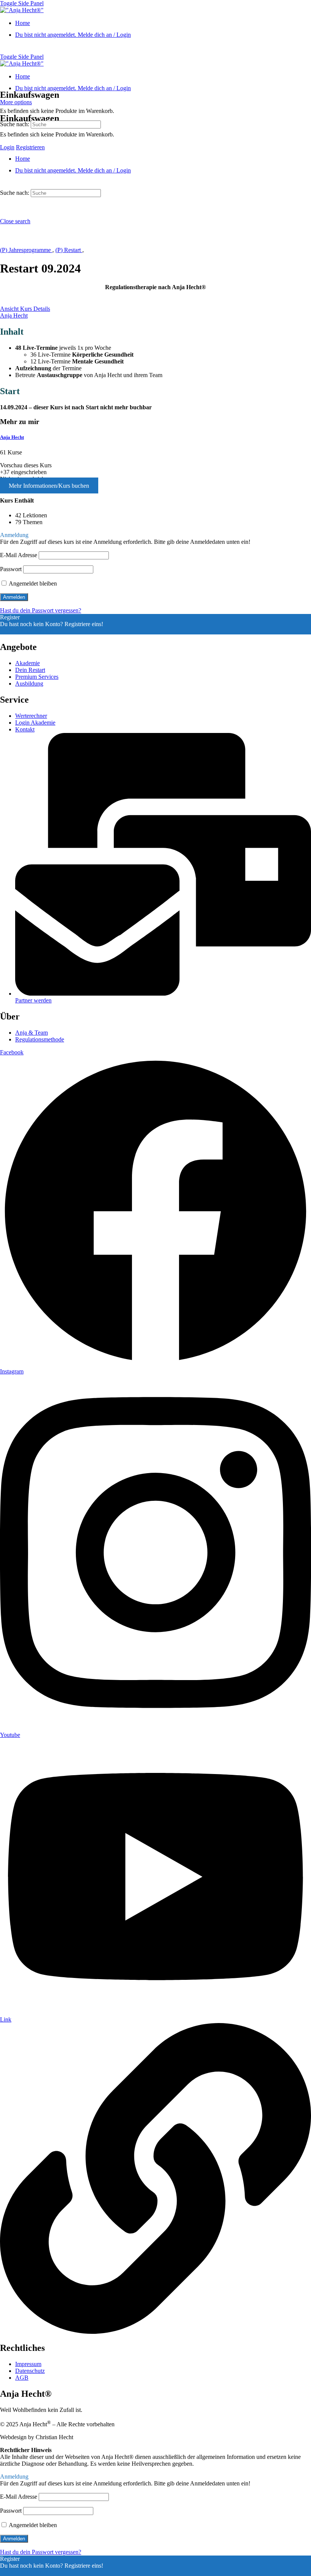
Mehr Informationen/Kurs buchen (49, 486)
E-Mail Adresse (19, 555)
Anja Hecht (12, 437)
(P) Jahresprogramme (26, 250)
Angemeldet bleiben (32, 583)
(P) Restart (69, 250)
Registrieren (30, 147)
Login (7, 147)
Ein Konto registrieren (27, 631)
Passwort (11, 569)
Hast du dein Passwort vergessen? (41, 610)
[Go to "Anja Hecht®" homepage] (22, 10)
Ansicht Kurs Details (25, 309)
